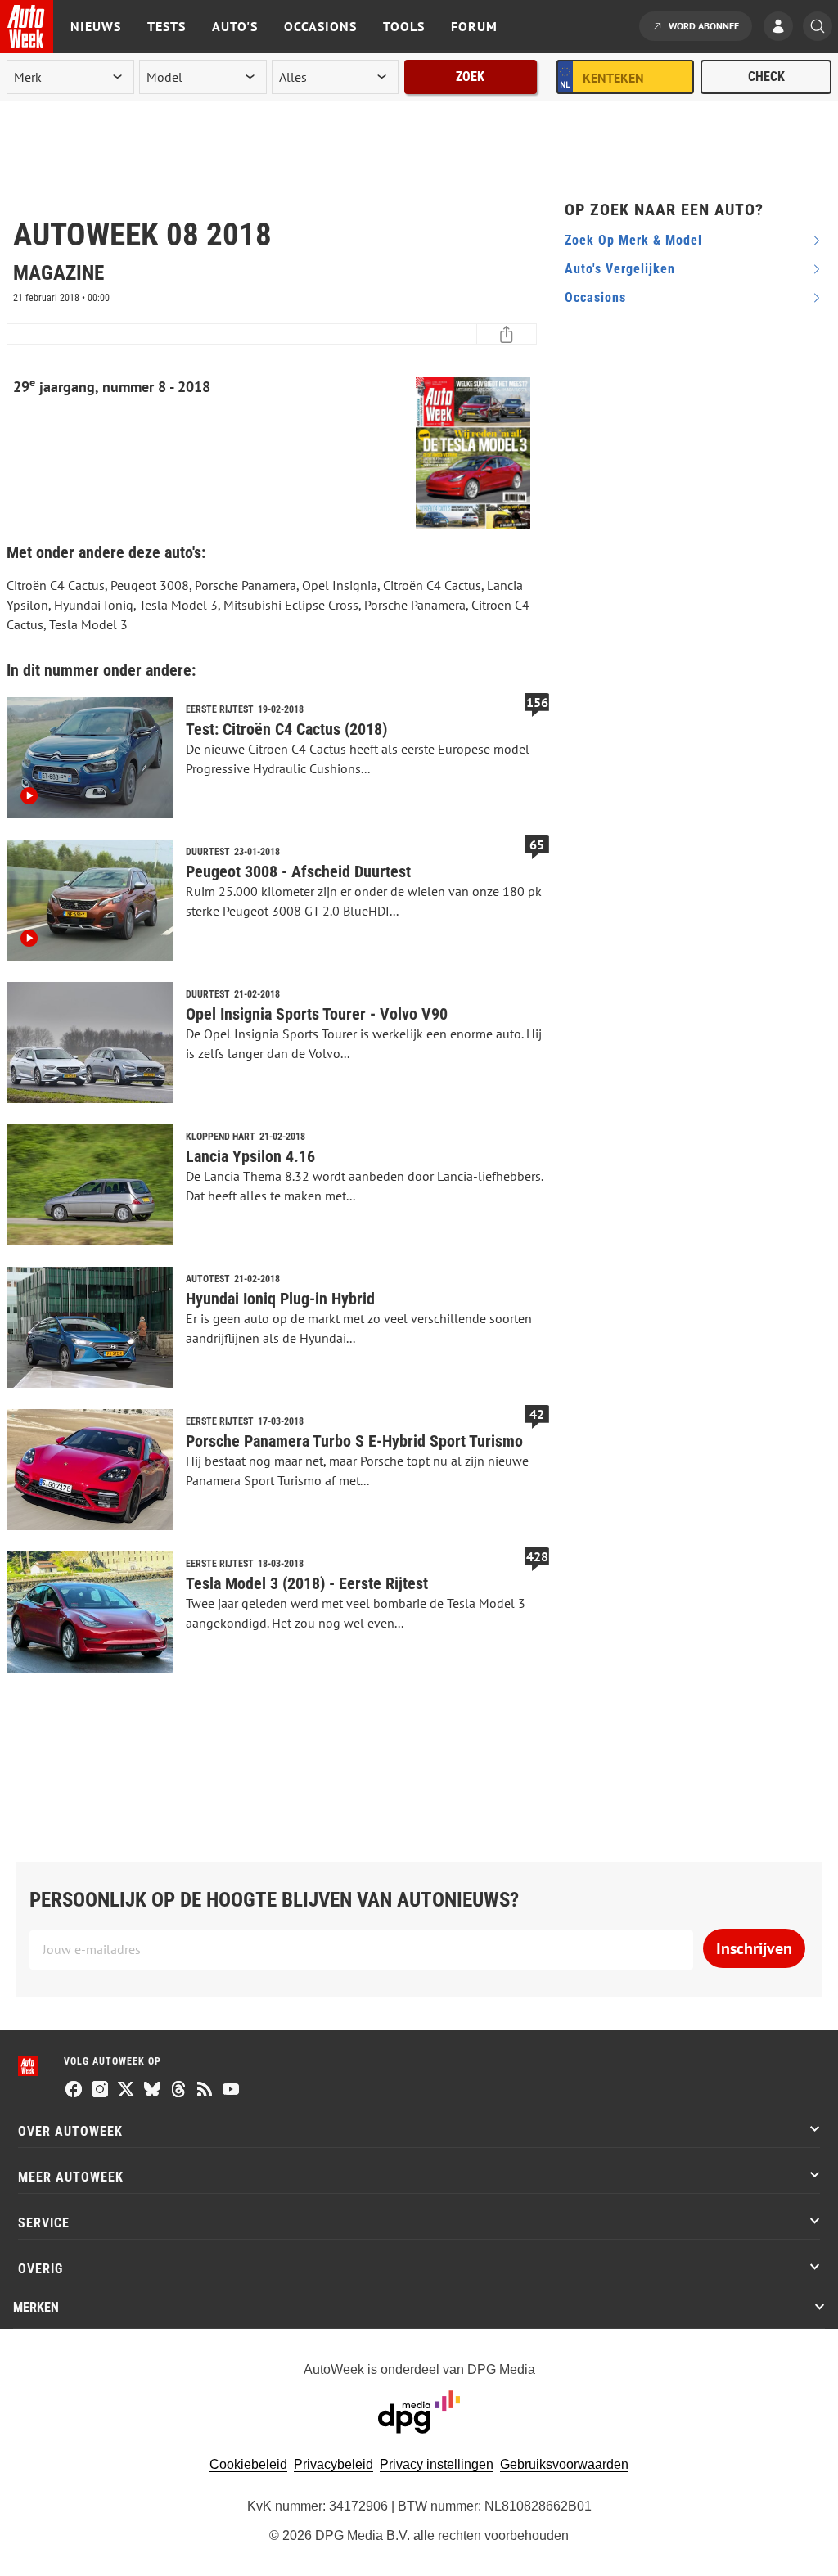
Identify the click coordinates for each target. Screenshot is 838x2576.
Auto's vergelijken (620, 269)
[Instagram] (100, 2091)
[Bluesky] (152, 2091)
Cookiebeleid (248, 2464)
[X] (126, 2091)
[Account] (782, 28)
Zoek (470, 77)
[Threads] (178, 2091)
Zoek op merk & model (633, 240)
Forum (474, 26)
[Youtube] (231, 2091)
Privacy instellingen (437, 2464)
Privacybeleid (333, 2464)
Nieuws (96, 26)
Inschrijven (754, 1948)
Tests (167, 26)
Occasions (320, 26)
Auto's (235, 26)
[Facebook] (74, 2091)
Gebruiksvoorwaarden (564, 2464)
